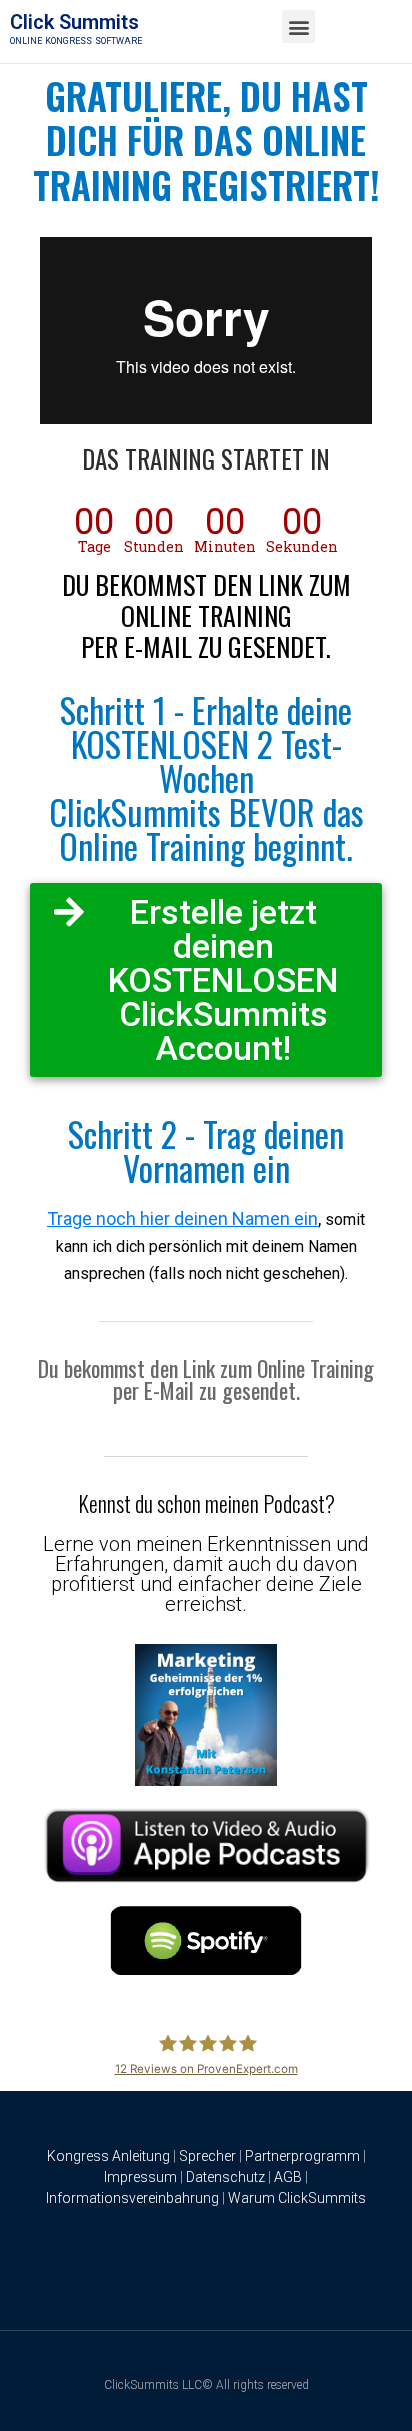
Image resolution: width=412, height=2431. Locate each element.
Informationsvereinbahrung (132, 2198)
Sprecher (207, 2156)
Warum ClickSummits (297, 2198)
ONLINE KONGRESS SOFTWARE (76, 41)
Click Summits (74, 22)
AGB (288, 2177)
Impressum (140, 2177)
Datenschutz (225, 2177)
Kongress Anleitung (108, 2156)
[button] (298, 26)
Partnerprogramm (302, 2156)
